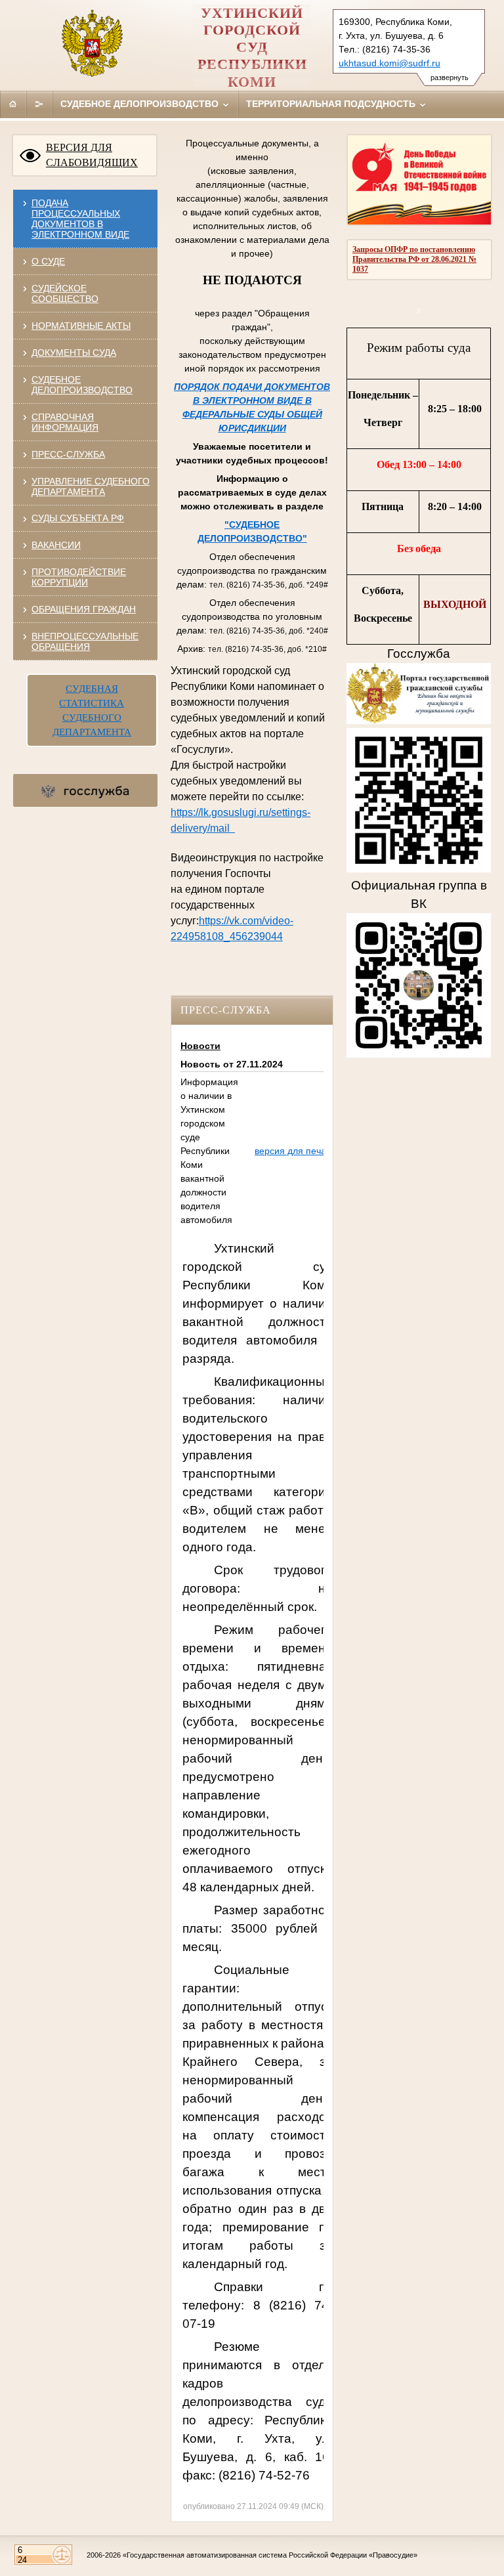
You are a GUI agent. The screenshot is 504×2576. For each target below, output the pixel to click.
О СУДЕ (48, 261)
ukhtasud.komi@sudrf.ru (389, 63)
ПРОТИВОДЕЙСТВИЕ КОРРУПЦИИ (79, 577)
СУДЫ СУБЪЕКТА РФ (78, 518)
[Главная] (13, 104)
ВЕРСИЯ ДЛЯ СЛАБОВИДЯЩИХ (92, 155)
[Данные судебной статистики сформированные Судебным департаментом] (419, 310)
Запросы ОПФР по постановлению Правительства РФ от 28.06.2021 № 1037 (414, 259)
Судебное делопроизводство (141, 104)
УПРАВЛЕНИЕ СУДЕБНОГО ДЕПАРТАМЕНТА (91, 486)
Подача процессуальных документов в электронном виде (80, 219)
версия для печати (295, 1151)
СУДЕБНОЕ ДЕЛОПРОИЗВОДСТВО (82, 385)
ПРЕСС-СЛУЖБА (68, 454)
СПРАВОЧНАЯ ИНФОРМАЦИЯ (65, 422)
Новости (200, 1046)
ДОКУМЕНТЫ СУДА (74, 353)
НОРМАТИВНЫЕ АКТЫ (81, 326)
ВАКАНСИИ (56, 545)
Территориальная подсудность (332, 104)
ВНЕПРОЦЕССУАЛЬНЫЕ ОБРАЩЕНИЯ (85, 641)
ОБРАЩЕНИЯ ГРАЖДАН (84, 609)
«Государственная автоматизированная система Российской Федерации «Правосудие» (270, 2555)
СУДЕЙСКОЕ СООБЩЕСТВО (65, 293)
